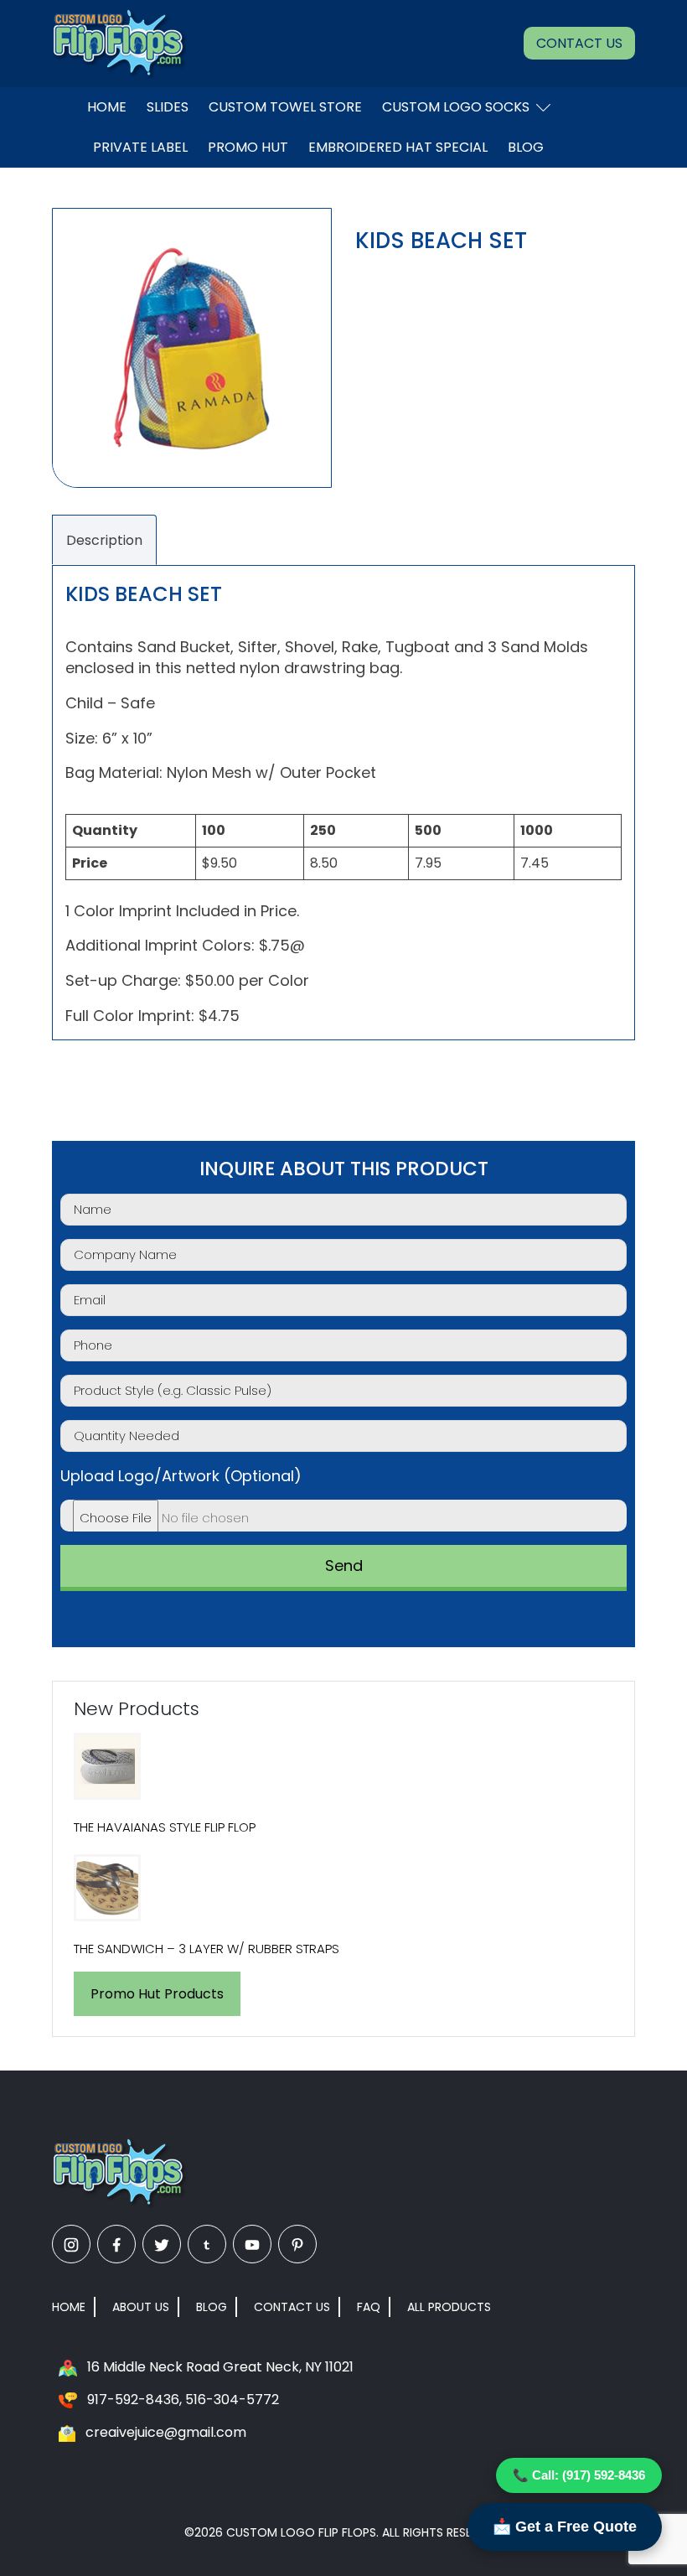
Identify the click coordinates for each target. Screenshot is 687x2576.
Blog (526, 147)
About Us (141, 2307)
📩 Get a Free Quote (565, 2527)
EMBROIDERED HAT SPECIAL (398, 147)
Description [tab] (104, 540)
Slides (168, 107)
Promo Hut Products (157, 1994)
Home (107, 107)
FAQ (369, 2307)
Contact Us (579, 43)
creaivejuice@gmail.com (166, 2432)
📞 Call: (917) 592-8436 (579, 2475)
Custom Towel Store (285, 107)
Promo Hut (248, 147)
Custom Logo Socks (456, 107)
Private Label (140, 147)
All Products (449, 2307)
